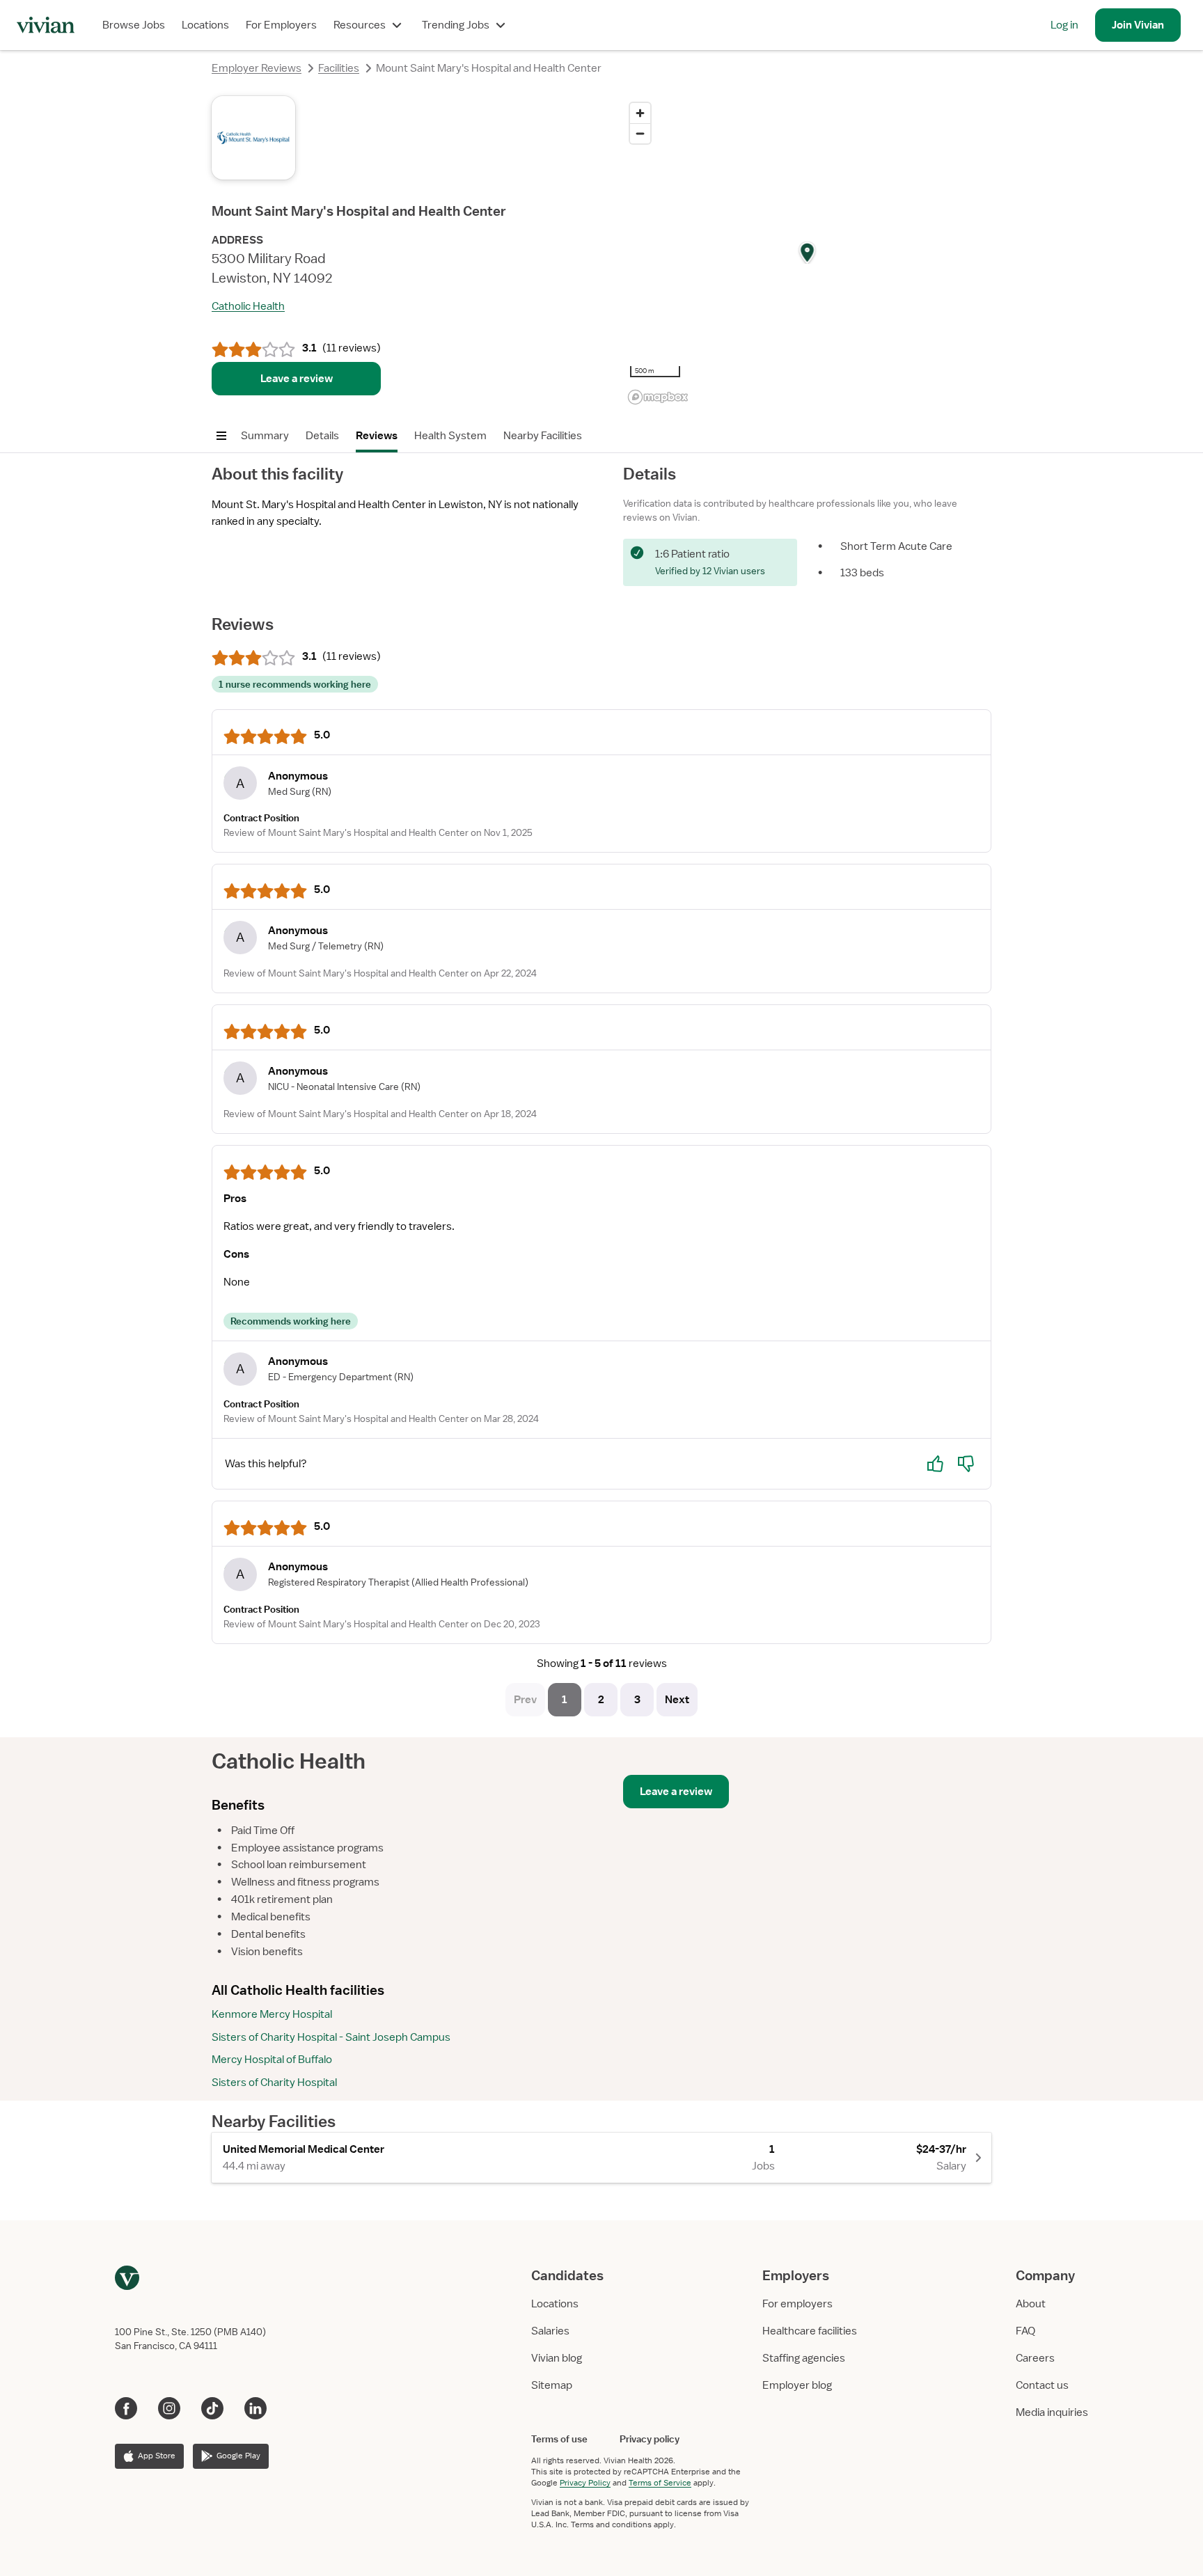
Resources (360, 25)
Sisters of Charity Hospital (274, 2083)
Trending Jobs (456, 25)
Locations (205, 25)
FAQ (1025, 2331)
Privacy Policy (585, 2483)
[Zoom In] (640, 113)
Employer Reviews (257, 68)
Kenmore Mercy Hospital (272, 2014)
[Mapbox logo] (658, 397)
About (1031, 2304)
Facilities (339, 68)
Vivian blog (557, 2358)
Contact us (1042, 2385)
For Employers (281, 25)
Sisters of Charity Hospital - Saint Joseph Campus (331, 2037)
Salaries (550, 2331)
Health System (450, 436)
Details (322, 436)
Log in (1064, 25)
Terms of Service (660, 2483)
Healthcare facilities (810, 2331)
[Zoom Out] (640, 133)
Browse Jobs (134, 25)
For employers (797, 2304)
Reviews (377, 436)
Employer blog (797, 2385)
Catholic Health (248, 306)
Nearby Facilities (543, 436)
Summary (265, 436)
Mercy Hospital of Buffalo (272, 2060)
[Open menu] (221, 436)
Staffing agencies (804, 2358)
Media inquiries (1052, 2412)
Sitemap (552, 2385)
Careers (1035, 2358)
